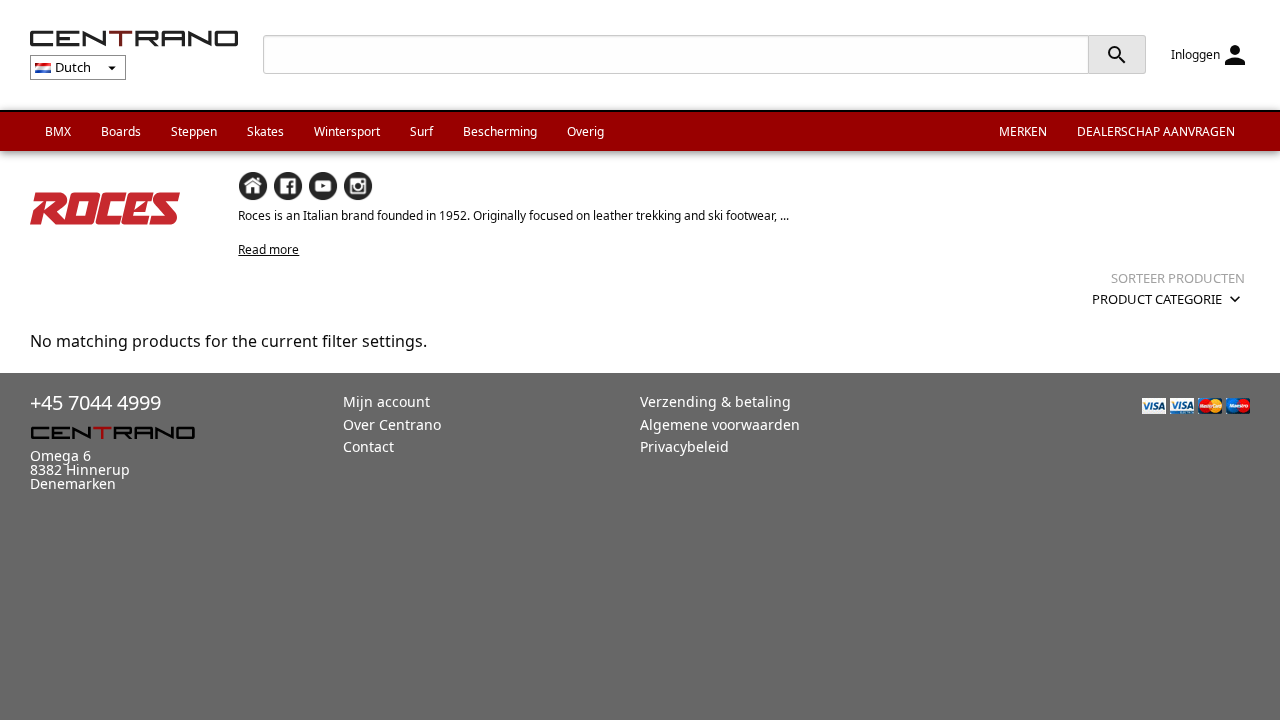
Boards (121, 131)
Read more (268, 249)
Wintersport (347, 131)
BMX (58, 131)
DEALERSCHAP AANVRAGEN (1156, 131)
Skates (265, 131)
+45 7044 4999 (95, 402)
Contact (368, 446)
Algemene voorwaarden (720, 424)
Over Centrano (392, 424)
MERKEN (1023, 131)
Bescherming (500, 131)
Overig (585, 131)
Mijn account (386, 401)
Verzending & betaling (715, 401)
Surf (421, 131)
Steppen (194, 131)
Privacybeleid (684, 446)
